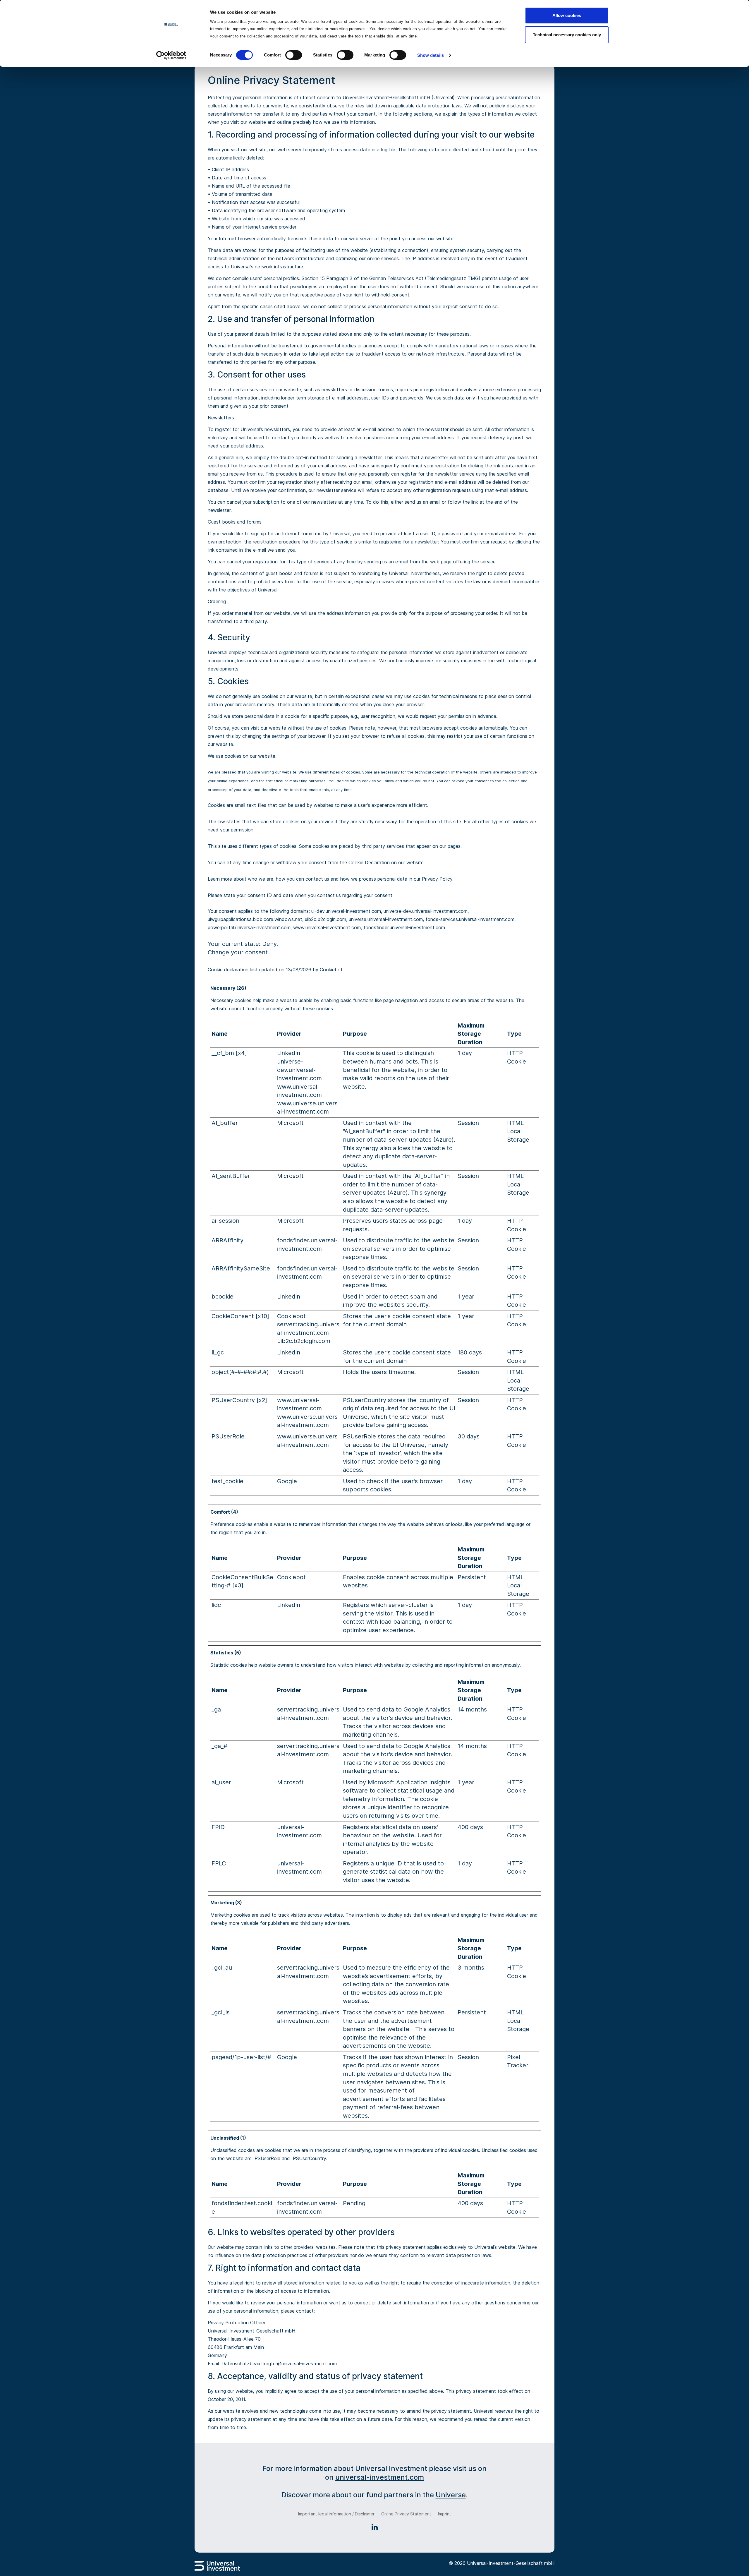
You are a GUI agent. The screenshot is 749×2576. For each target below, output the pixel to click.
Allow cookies (567, 15)
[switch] (294, 55)
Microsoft (290, 1123)
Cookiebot (331, 970)
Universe (451, 2495)
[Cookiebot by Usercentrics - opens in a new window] (171, 55)
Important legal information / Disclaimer (336, 2514)
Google (287, 1481)
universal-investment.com (380, 2477)
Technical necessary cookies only (567, 35)
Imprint (445, 2514)
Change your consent (238, 952)
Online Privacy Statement (406, 2514)
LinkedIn (289, 1053)
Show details (431, 55)
